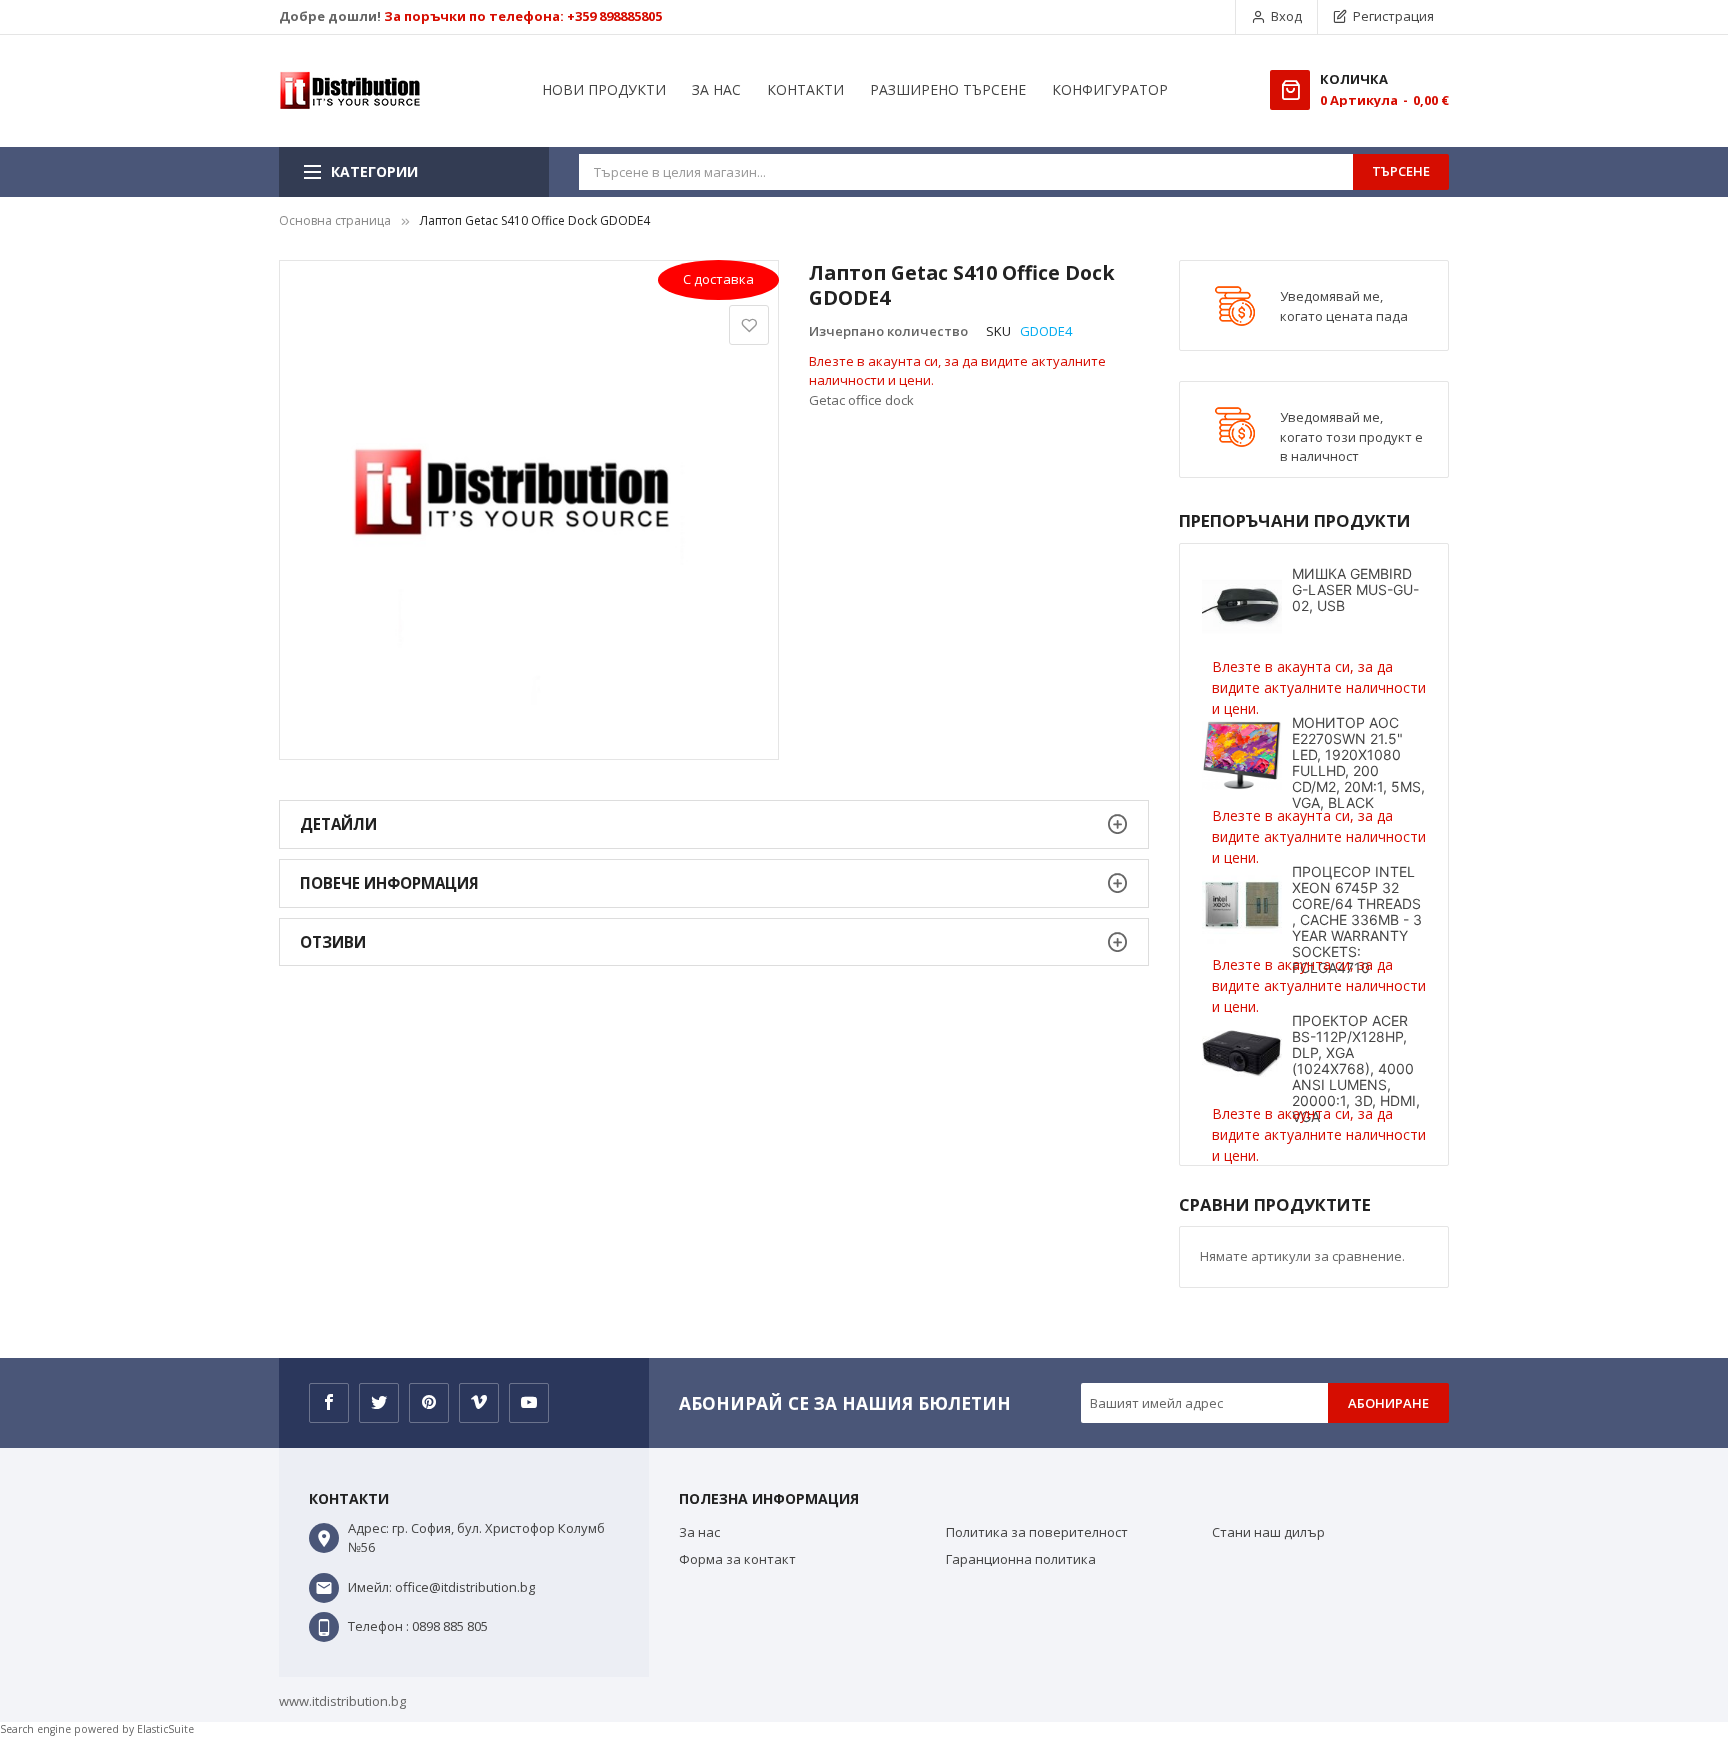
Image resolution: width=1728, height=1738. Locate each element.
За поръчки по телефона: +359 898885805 (523, 16)
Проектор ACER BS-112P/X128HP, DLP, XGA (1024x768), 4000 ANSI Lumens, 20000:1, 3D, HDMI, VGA (1356, 1068)
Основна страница (335, 220)
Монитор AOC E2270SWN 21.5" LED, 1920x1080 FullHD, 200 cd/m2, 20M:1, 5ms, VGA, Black (1358, 762)
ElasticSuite (165, 1729)
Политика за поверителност (1037, 1532)
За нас (699, 1532)
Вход (1286, 16)
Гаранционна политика (1021, 1559)
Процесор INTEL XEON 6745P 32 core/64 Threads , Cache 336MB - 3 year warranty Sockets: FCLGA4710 (1357, 919)
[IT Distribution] (350, 91)
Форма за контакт (737, 1559)
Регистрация (1393, 16)
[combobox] (966, 172)
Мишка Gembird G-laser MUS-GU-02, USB (1355, 589)
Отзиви (333, 942)
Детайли (338, 824)
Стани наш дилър (1268, 1532)
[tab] (714, 824)
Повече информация (389, 883)
